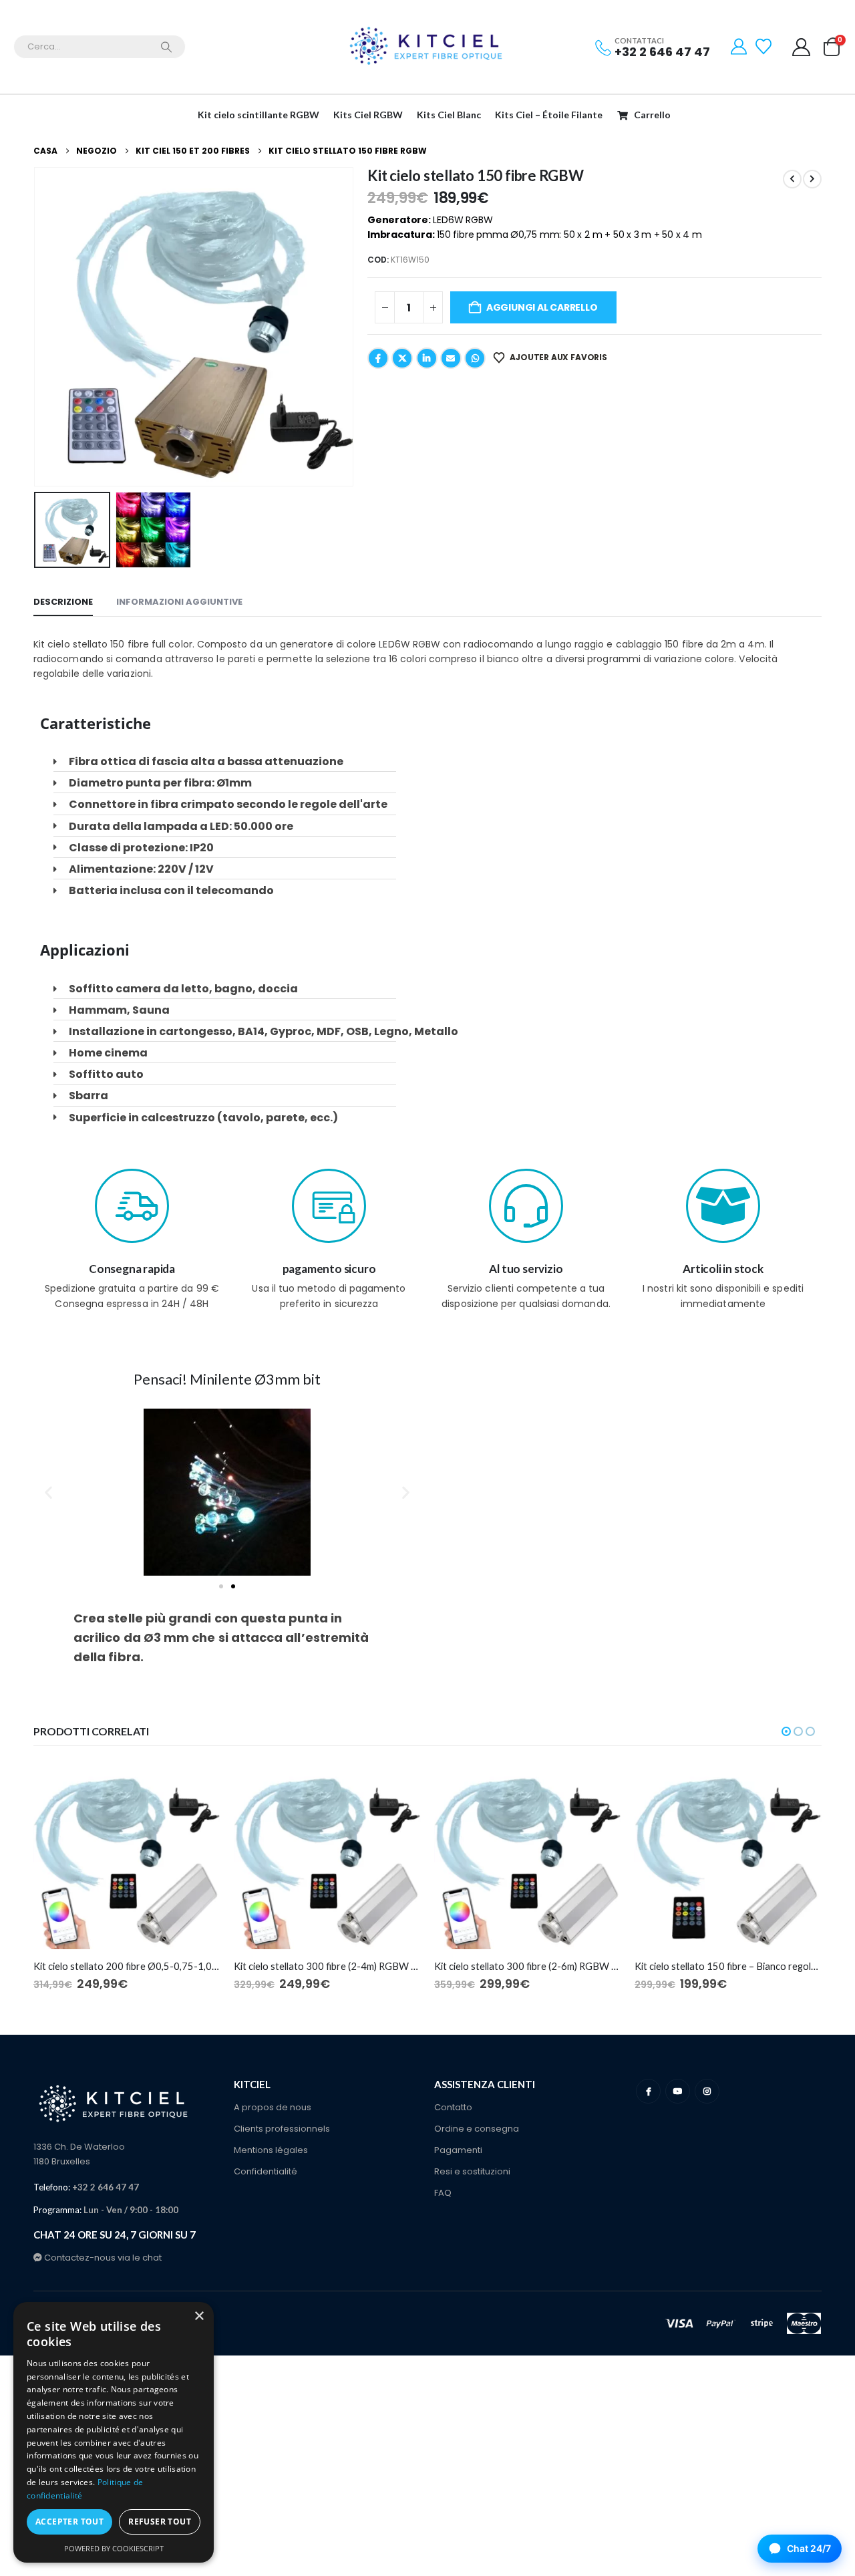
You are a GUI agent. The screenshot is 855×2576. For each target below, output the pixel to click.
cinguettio (402, 358)
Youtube (678, 2091)
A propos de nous (273, 2107)
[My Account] (739, 47)
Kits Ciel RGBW (368, 115)
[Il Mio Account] (802, 47)
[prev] (792, 179)
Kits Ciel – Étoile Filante (549, 115)
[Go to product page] (127, 1856)
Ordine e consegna (477, 2129)
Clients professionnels (282, 2129)
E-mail (451, 358)
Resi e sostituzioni (472, 2171)
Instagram (707, 2091)
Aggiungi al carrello (542, 307)
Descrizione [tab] (63, 602)
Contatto (453, 2107)
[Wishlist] (765, 47)
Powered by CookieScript (114, 2548)
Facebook (378, 358)
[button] (37, 327)
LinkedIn (427, 358)
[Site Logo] (427, 47)
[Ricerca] (166, 47)
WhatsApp (475, 358)
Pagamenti (458, 2150)
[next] (812, 179)
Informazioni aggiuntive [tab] (179, 602)
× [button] (199, 2316)
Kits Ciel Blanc (449, 115)
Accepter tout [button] (69, 2522)
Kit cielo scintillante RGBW (259, 115)
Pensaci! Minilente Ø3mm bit (227, 1379)
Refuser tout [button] (160, 2522)
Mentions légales (271, 2150)
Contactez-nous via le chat (102, 2258)
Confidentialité (266, 2171)
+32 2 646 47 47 (662, 52)
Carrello (652, 115)
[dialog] (114, 2432)
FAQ (443, 2193)
